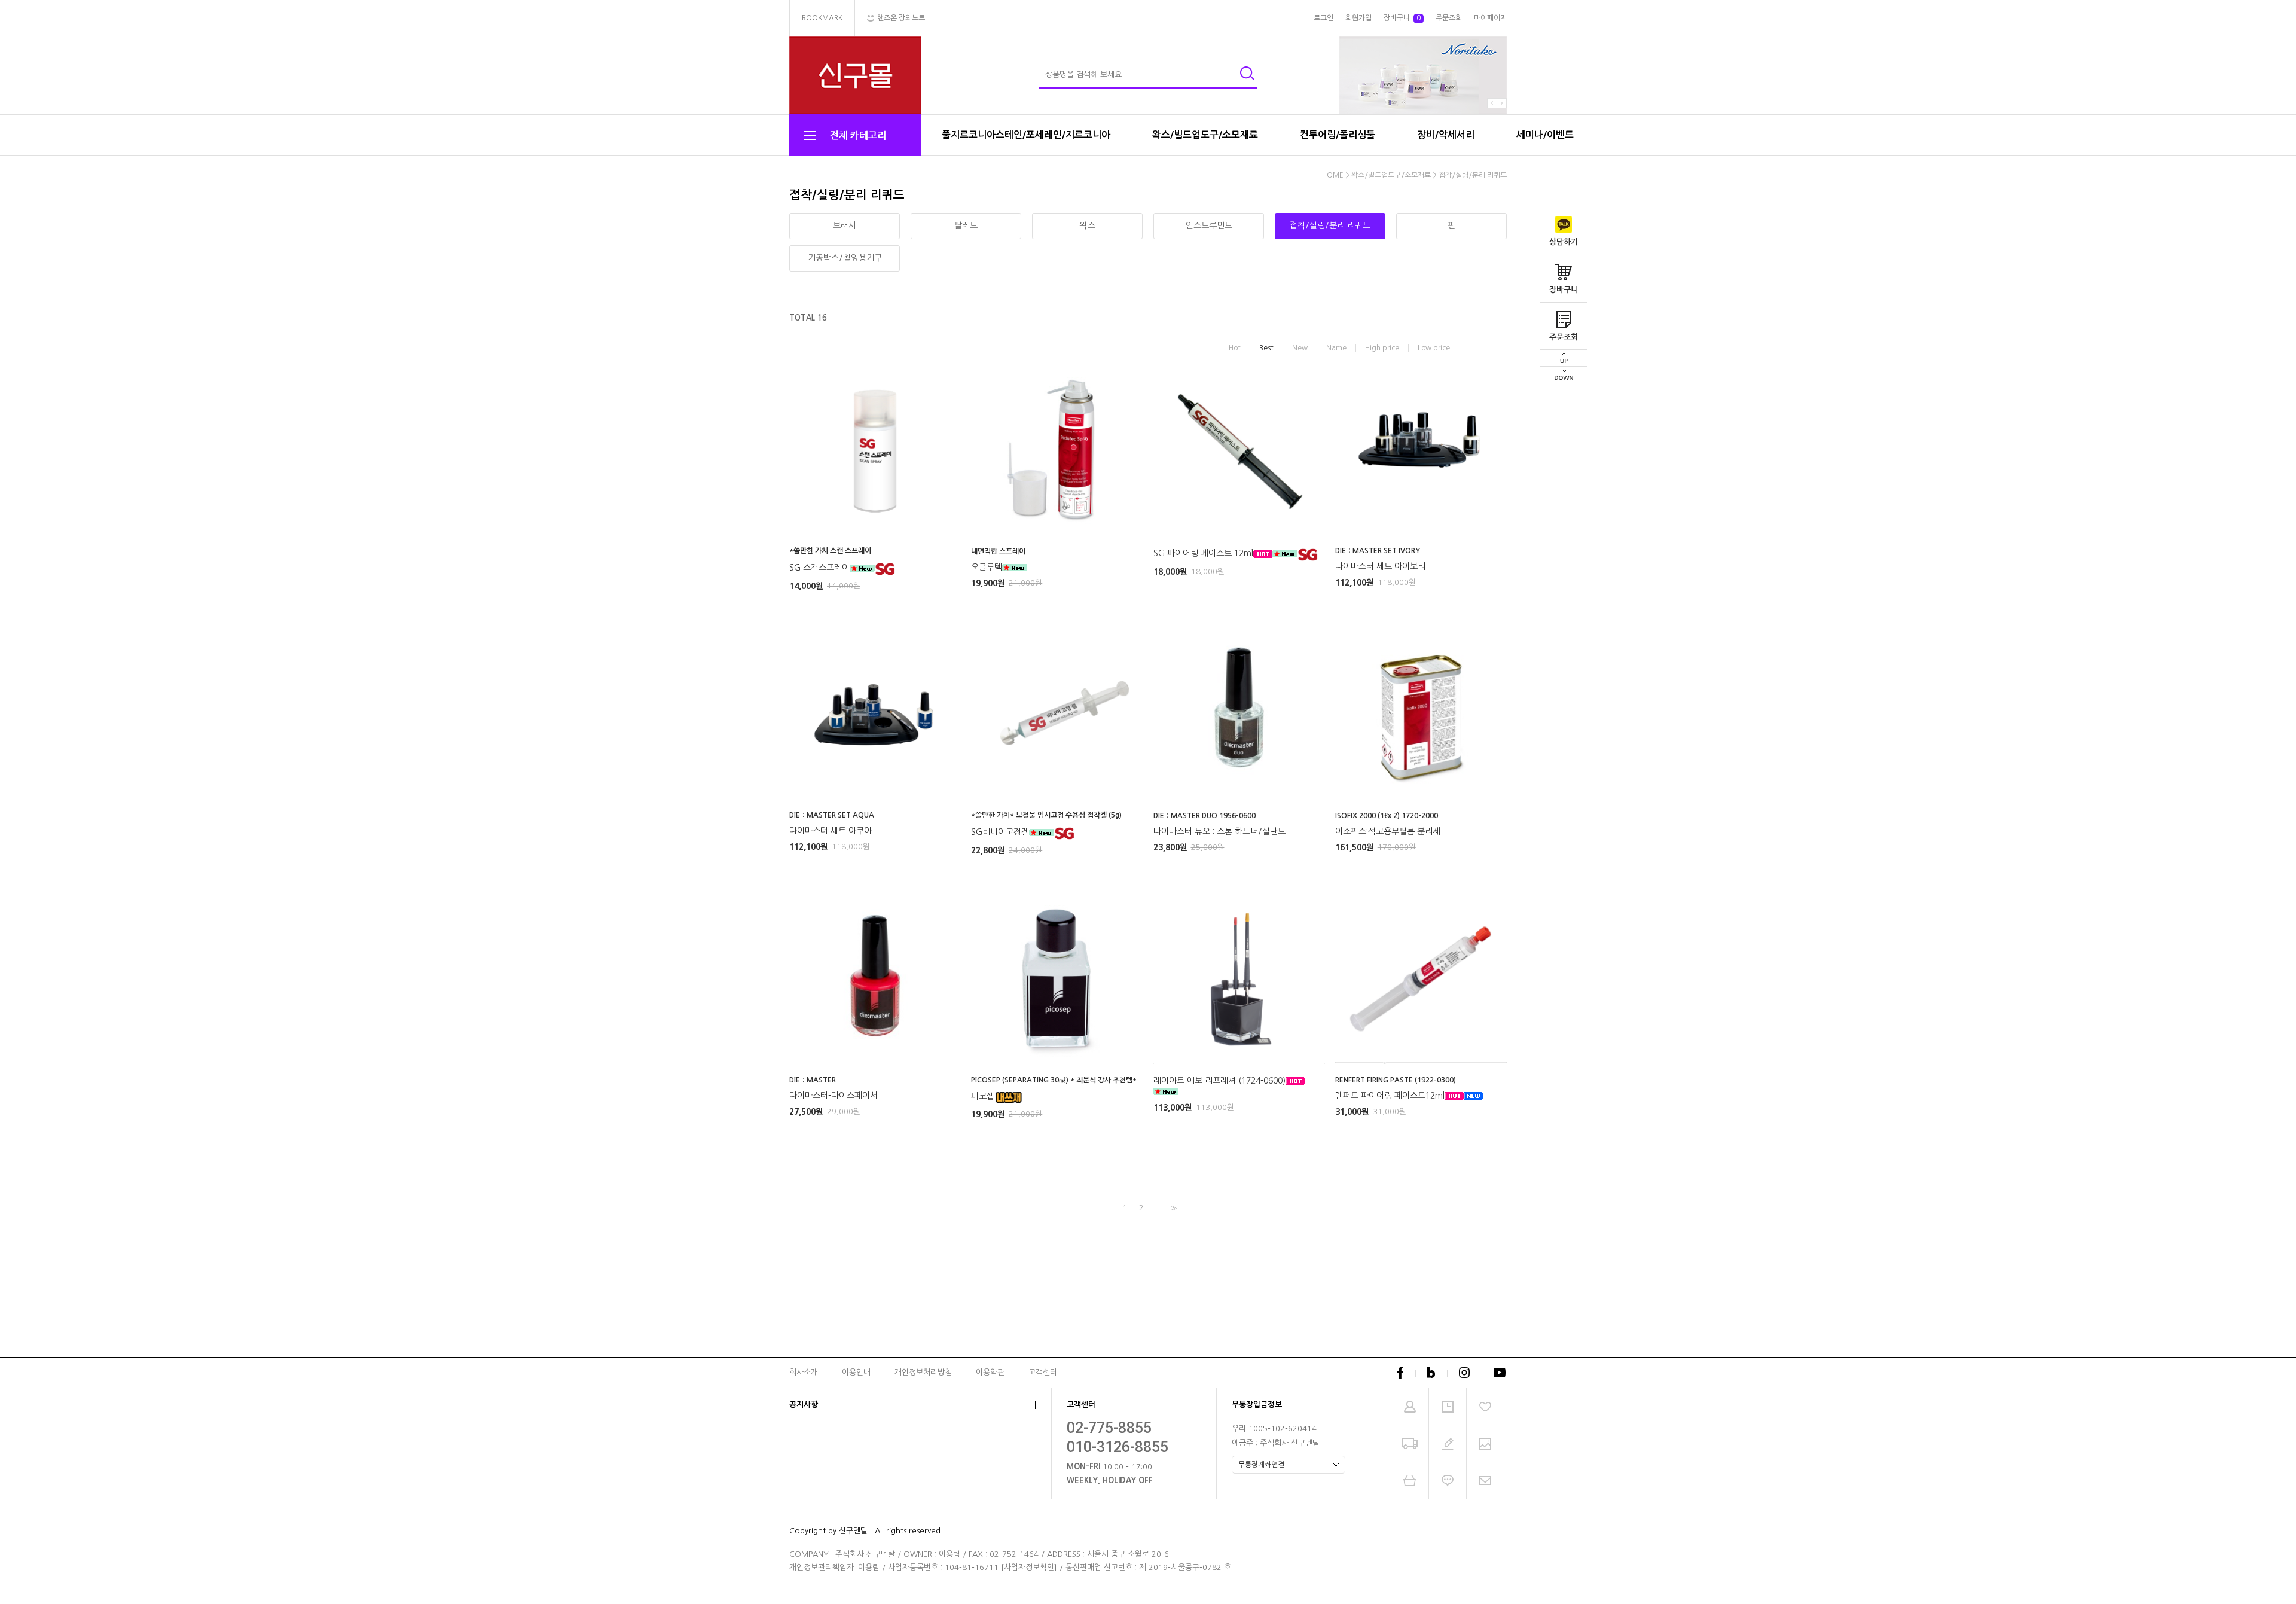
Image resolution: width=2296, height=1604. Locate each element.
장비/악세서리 (1446, 135)
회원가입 (1358, 18)
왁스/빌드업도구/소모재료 (1205, 135)
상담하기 (1564, 242)
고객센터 (1043, 1372)
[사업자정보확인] (1029, 1567)
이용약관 (990, 1372)
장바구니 (1564, 290)
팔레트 (966, 225)
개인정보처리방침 (923, 1372)
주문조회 (1564, 337)
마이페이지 (1490, 18)
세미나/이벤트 (1545, 135)
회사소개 (804, 1372)
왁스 (1088, 225)
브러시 (845, 225)
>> (1173, 1208)
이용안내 (856, 1372)
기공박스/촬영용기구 (845, 258)
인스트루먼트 (1209, 225)
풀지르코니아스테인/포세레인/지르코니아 (1026, 135)
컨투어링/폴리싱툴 (1338, 135)
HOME (1333, 175)
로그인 (1323, 18)
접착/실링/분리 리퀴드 (1473, 175)
